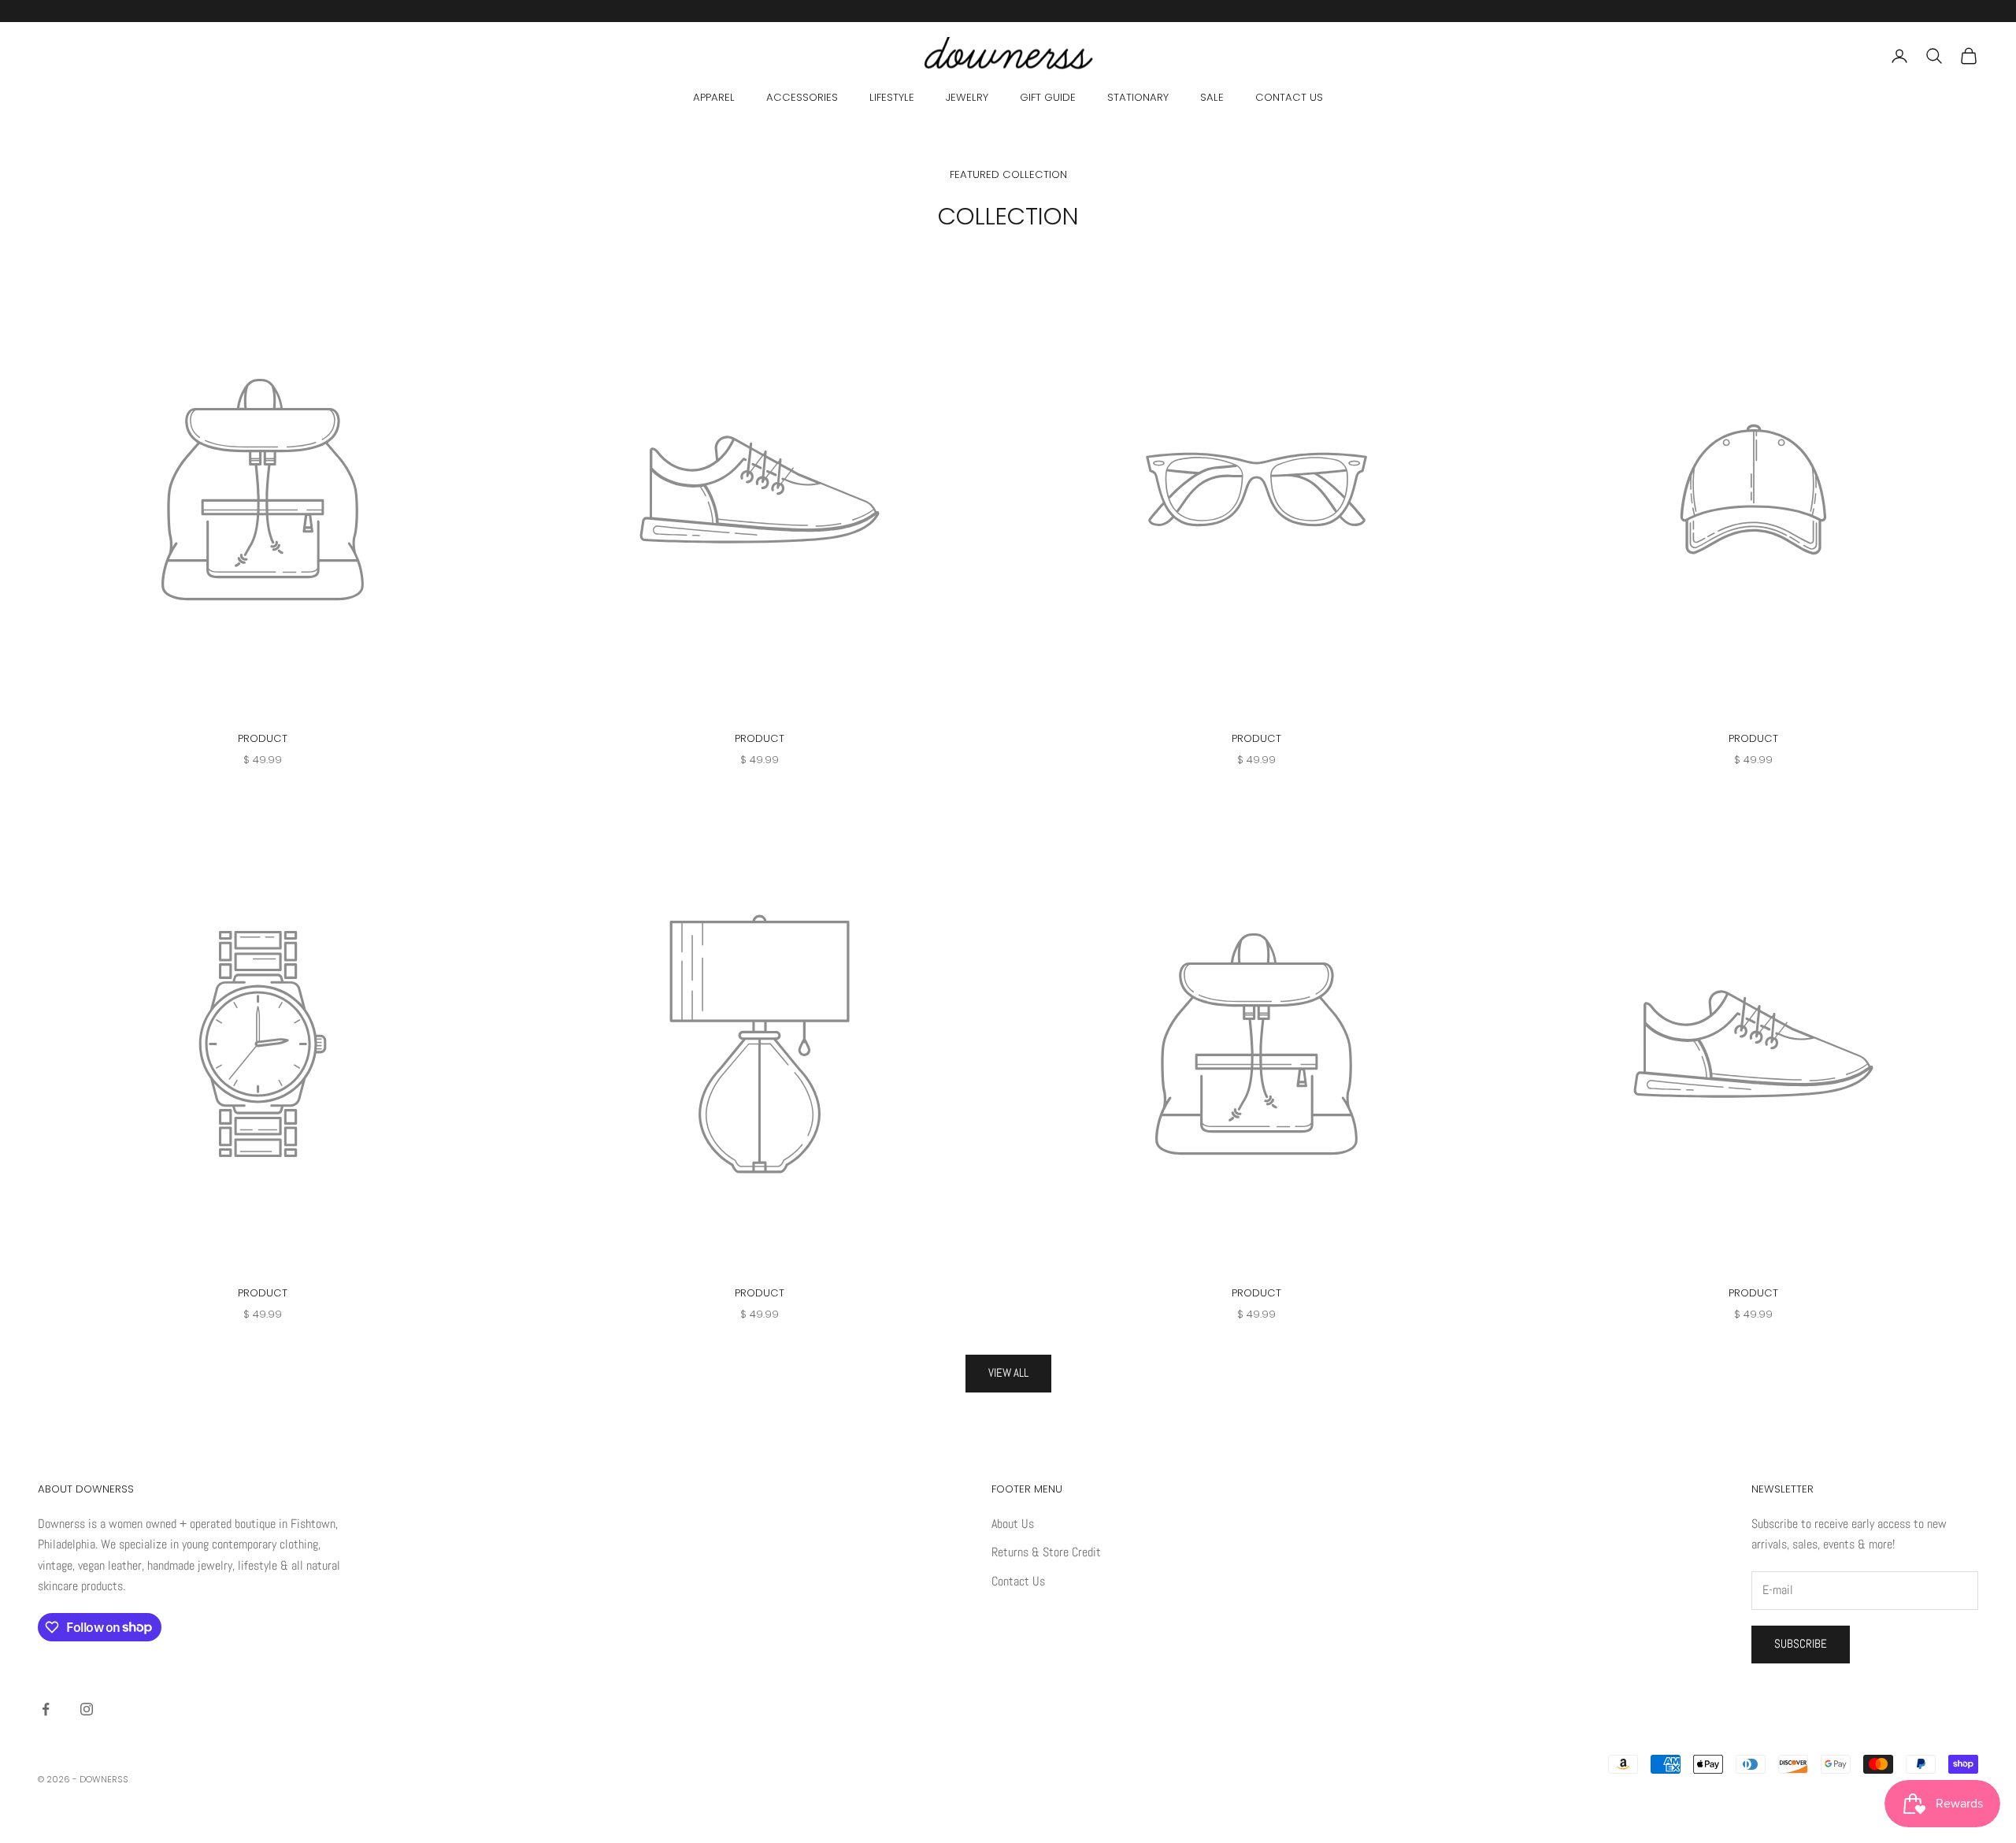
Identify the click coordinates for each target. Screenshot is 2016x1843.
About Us (1013, 1524)
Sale (1212, 97)
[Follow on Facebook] (46, 1709)
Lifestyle (892, 97)
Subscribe (1801, 1643)
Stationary (1138, 97)
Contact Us (1289, 97)
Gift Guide (1048, 97)
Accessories (802, 97)
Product (263, 738)
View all (1008, 1372)
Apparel (714, 97)
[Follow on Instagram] (87, 1709)
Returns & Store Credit (1046, 1552)
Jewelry (967, 97)
